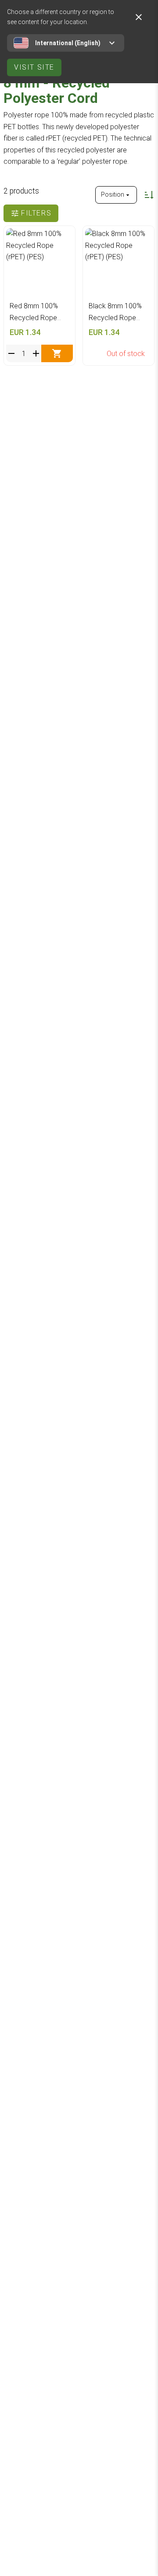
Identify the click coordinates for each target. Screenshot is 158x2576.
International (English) (68, 43)
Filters (36, 213)
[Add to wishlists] (64, 237)
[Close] (139, 17)
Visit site (34, 67)
